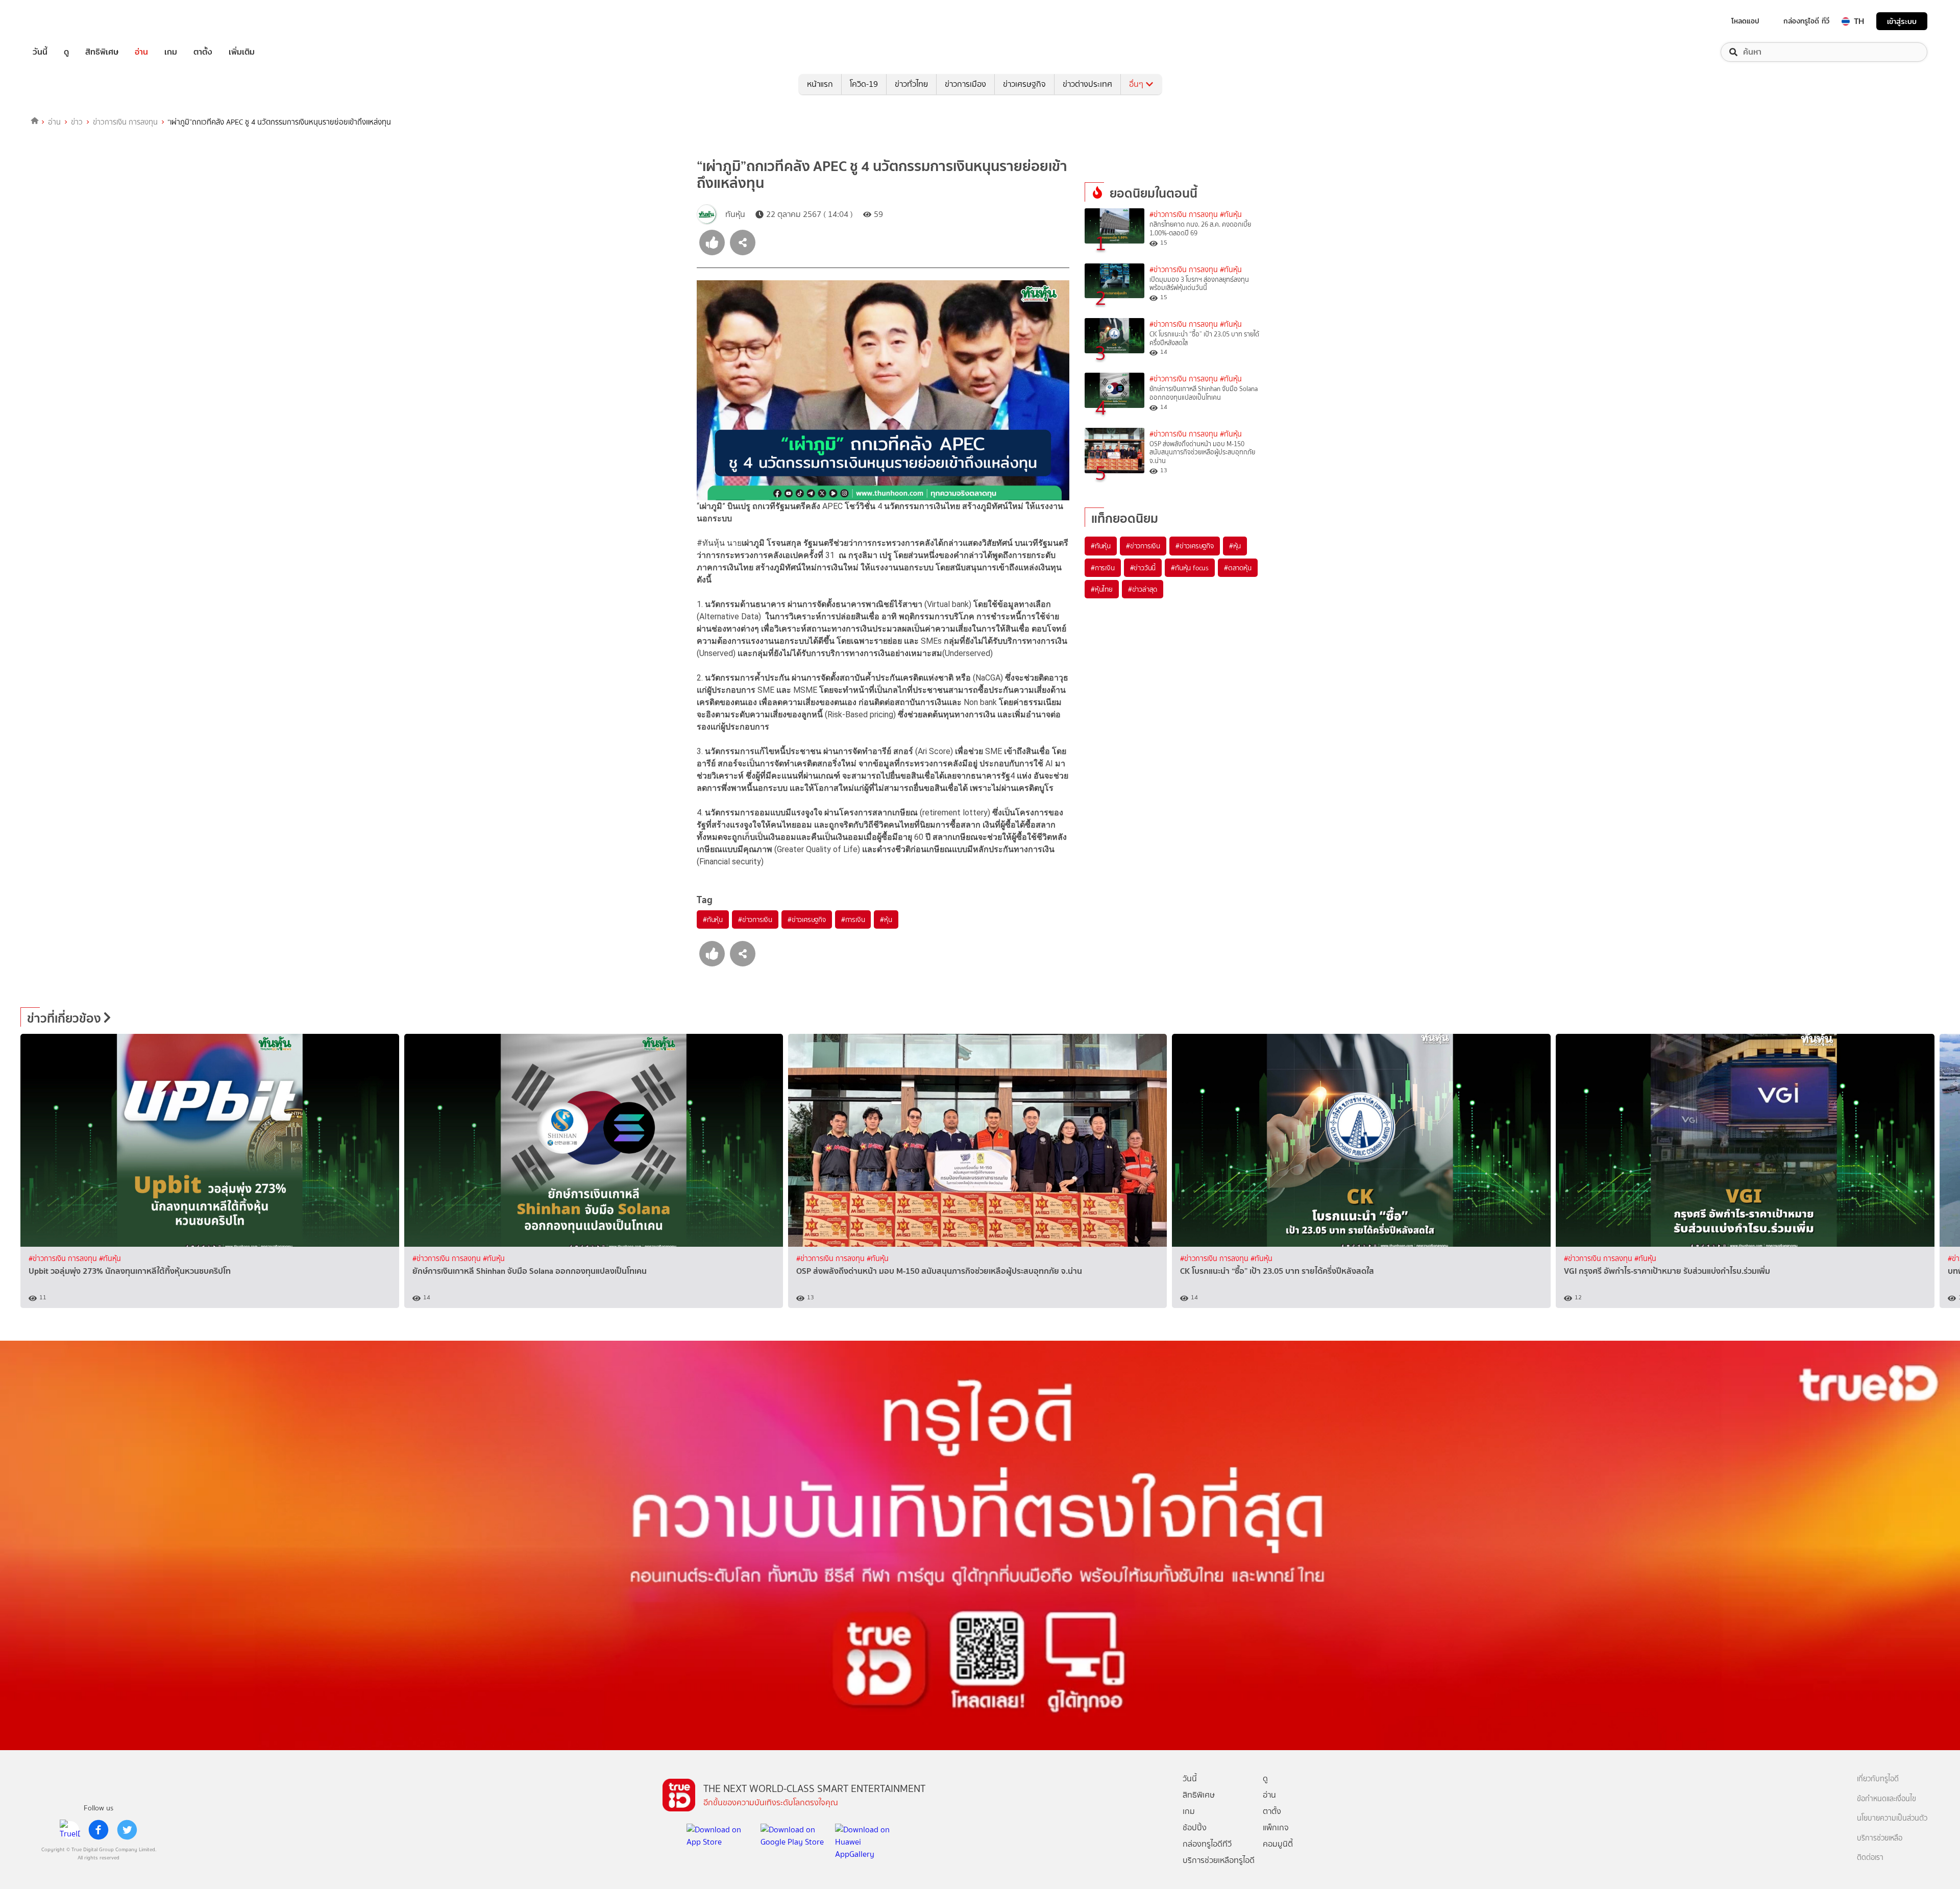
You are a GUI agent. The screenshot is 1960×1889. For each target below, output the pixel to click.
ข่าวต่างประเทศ (1087, 84)
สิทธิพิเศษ (102, 52)
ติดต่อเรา (1870, 1858)
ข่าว (77, 122)
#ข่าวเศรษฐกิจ (807, 919)
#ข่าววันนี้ (1143, 568)
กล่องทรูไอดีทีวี (1207, 1844)
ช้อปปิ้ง (1195, 1827)
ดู (66, 52)
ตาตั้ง (203, 52)
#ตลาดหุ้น (1238, 568)
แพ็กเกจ (1276, 1827)
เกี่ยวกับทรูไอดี (1878, 1779)
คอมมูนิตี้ (1278, 1844)
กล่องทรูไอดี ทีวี (1806, 21)
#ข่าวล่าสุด (1143, 589)
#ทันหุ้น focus (1190, 568)
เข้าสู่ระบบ (1902, 21)
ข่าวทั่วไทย (911, 84)
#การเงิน (853, 919)
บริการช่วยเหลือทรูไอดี (1219, 1860)
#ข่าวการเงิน (755, 919)
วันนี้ (40, 52)
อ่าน (141, 52)
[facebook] (99, 1830)
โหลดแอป (1745, 21)
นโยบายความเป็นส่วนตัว (1892, 1818)
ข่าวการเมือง (965, 84)
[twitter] (127, 1830)
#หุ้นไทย (1102, 589)
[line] (70, 1830)
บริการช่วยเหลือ (1880, 1838)
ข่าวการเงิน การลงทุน (125, 122)
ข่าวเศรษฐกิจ (1024, 84)
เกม (171, 52)
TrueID (63, 21)
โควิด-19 (864, 84)
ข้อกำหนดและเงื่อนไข (1886, 1799)
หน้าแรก (820, 84)
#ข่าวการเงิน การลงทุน (1184, 215)
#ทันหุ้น (713, 919)
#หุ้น (886, 919)
